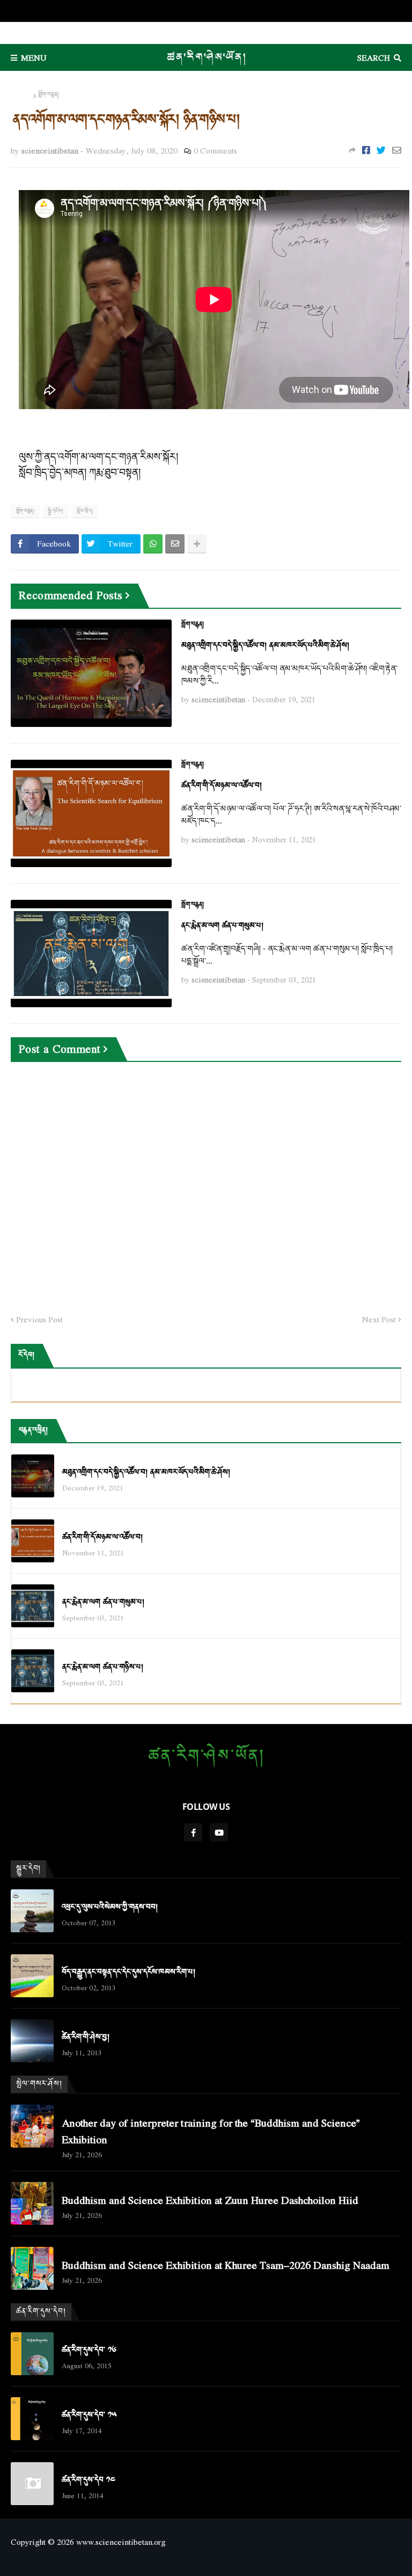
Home (21, 95)
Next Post (379, 1320)
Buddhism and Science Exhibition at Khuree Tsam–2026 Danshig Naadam (226, 2265)
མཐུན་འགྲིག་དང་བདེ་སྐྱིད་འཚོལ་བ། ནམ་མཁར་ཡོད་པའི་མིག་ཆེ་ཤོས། (265, 646)
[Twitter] (381, 150)
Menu (34, 57)
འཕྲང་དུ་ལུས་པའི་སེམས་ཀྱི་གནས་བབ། (110, 1907)
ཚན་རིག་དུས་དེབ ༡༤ (89, 2480)
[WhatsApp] (153, 544)
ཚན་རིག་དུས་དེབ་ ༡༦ (89, 2350)
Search (374, 57)
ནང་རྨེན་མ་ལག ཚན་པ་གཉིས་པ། (103, 1667)
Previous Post (39, 1320)
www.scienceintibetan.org (121, 2542)
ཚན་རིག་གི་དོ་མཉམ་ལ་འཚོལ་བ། (222, 786)
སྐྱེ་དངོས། (56, 511)
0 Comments (215, 150)
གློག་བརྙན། (49, 95)
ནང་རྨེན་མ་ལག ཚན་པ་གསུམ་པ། (222, 926)
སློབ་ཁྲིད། (85, 511)
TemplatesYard (206, 2560)
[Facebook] (366, 150)
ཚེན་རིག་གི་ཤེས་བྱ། (86, 2037)
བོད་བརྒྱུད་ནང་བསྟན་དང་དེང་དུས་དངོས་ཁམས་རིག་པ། (128, 1972)
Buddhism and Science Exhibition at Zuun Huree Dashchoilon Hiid (210, 2200)
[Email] (397, 150)
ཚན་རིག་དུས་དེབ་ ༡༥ (89, 2415)
